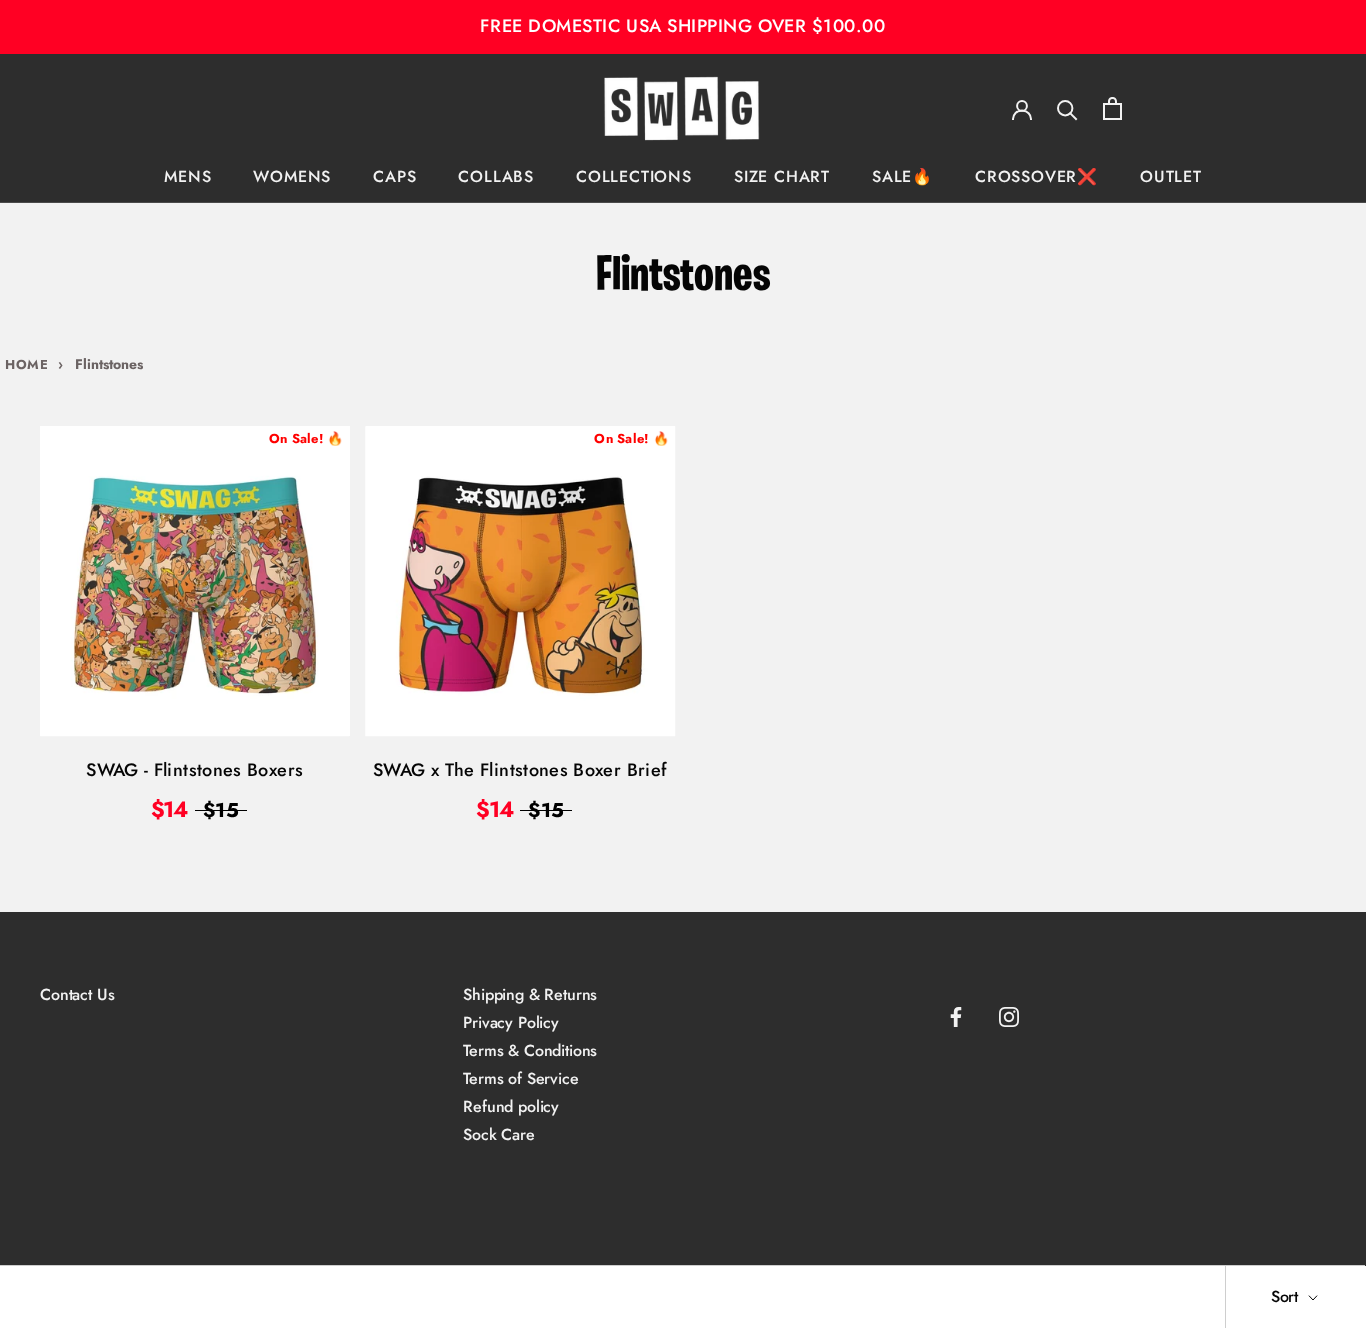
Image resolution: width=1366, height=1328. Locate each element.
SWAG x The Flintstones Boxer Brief (520, 770)
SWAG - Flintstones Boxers (194, 770)
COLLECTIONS (634, 176)
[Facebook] (956, 1017)
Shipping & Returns (530, 995)
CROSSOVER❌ (1036, 176)
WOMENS (292, 176)
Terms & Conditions (530, 1051)
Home (27, 364)
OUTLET (1171, 176)
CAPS (394, 176)
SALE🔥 (902, 176)
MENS (187, 176)
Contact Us (77, 995)
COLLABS (496, 176)
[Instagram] (1009, 1017)
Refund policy (511, 1107)
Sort (1287, 1296)
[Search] (1067, 108)
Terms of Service (520, 1079)
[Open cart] (1112, 108)
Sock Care (499, 1135)
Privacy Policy (511, 1023)
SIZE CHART (782, 176)
